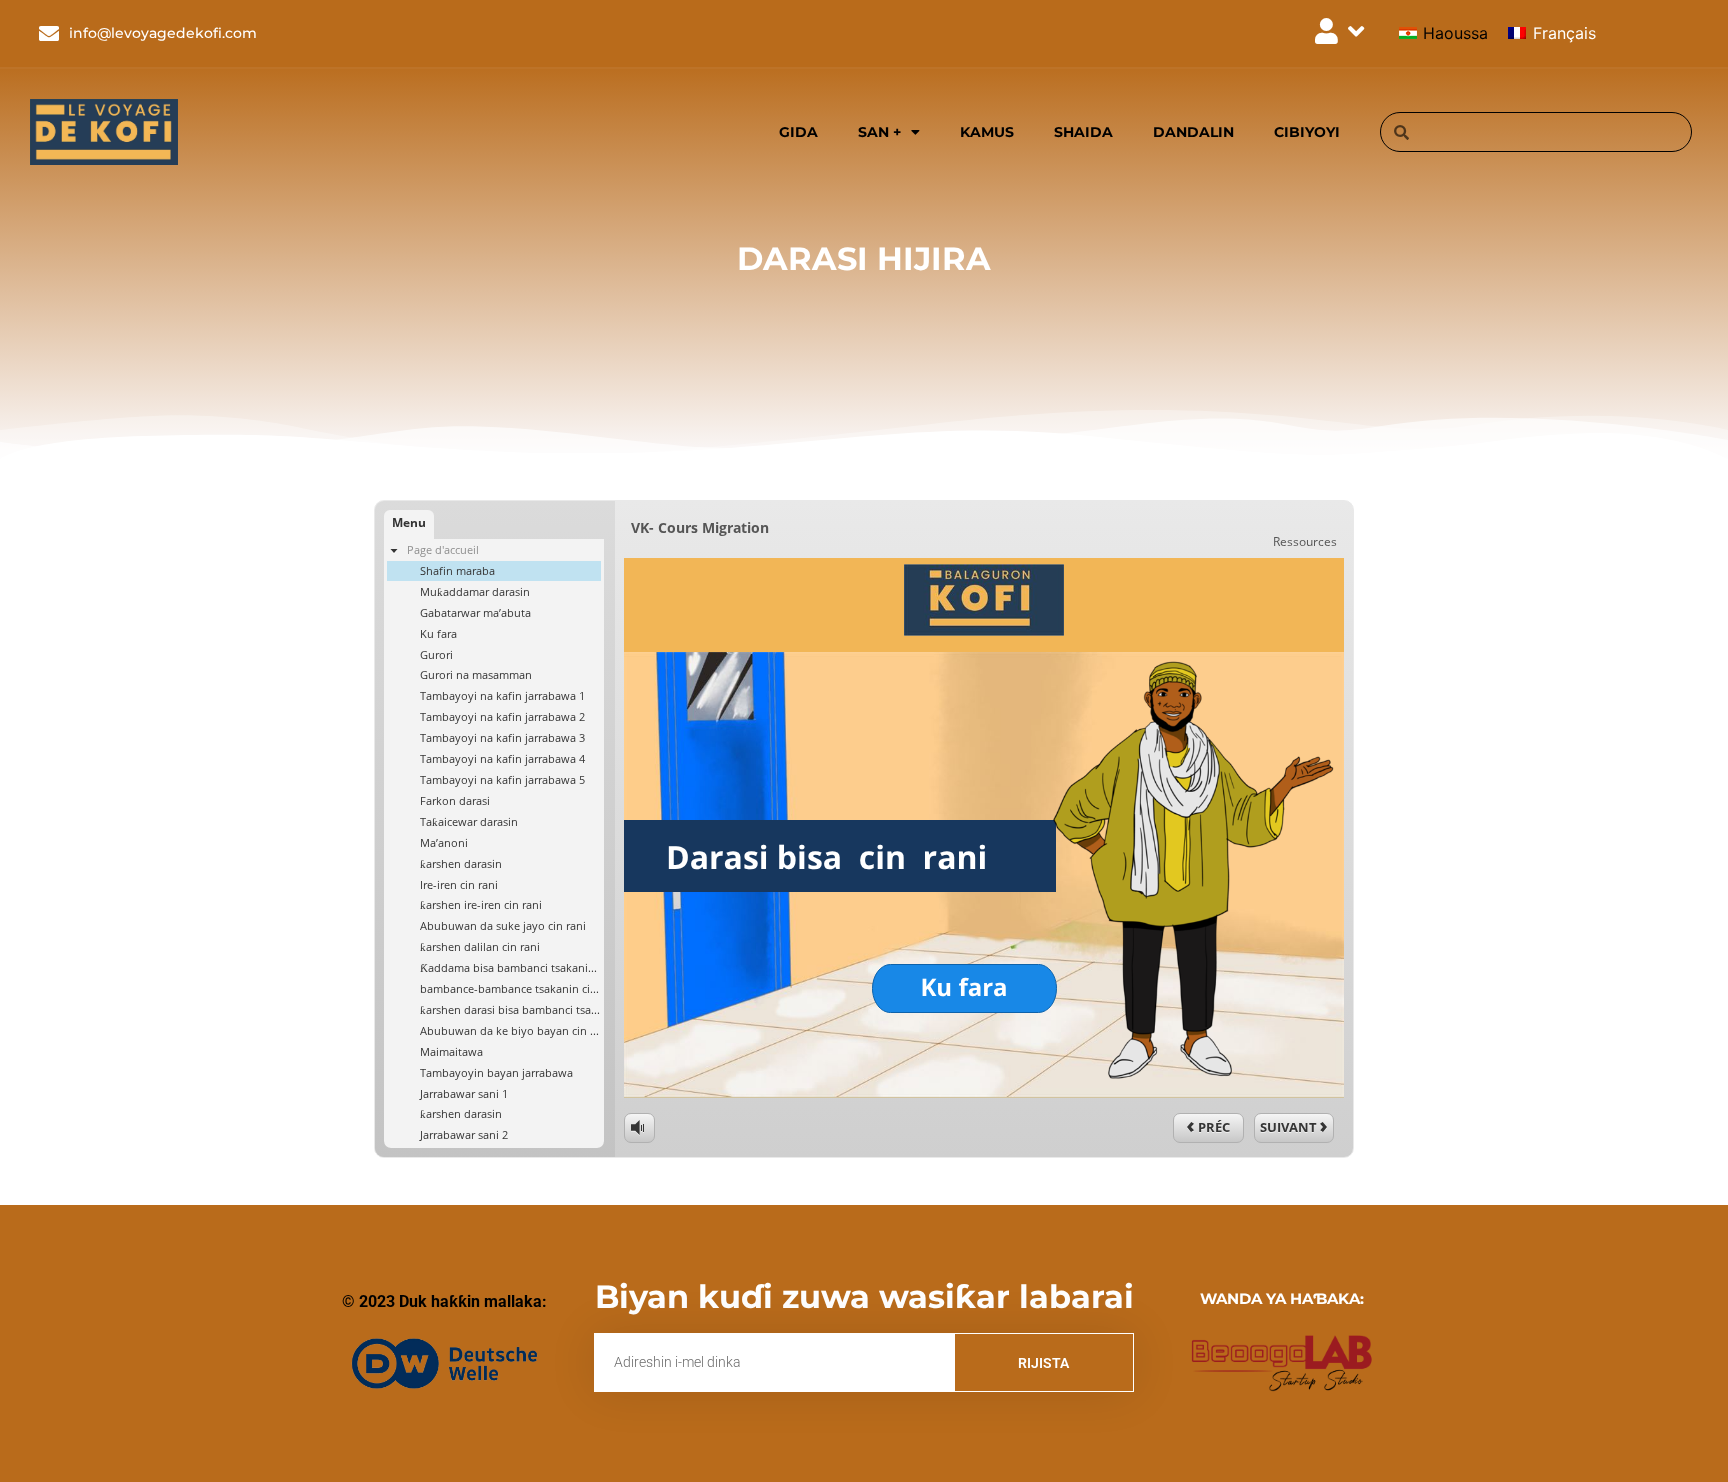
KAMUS (987, 132)
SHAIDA (1083, 132)
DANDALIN (1193, 132)
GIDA (798, 132)
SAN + (879, 132)
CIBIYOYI (1307, 132)
